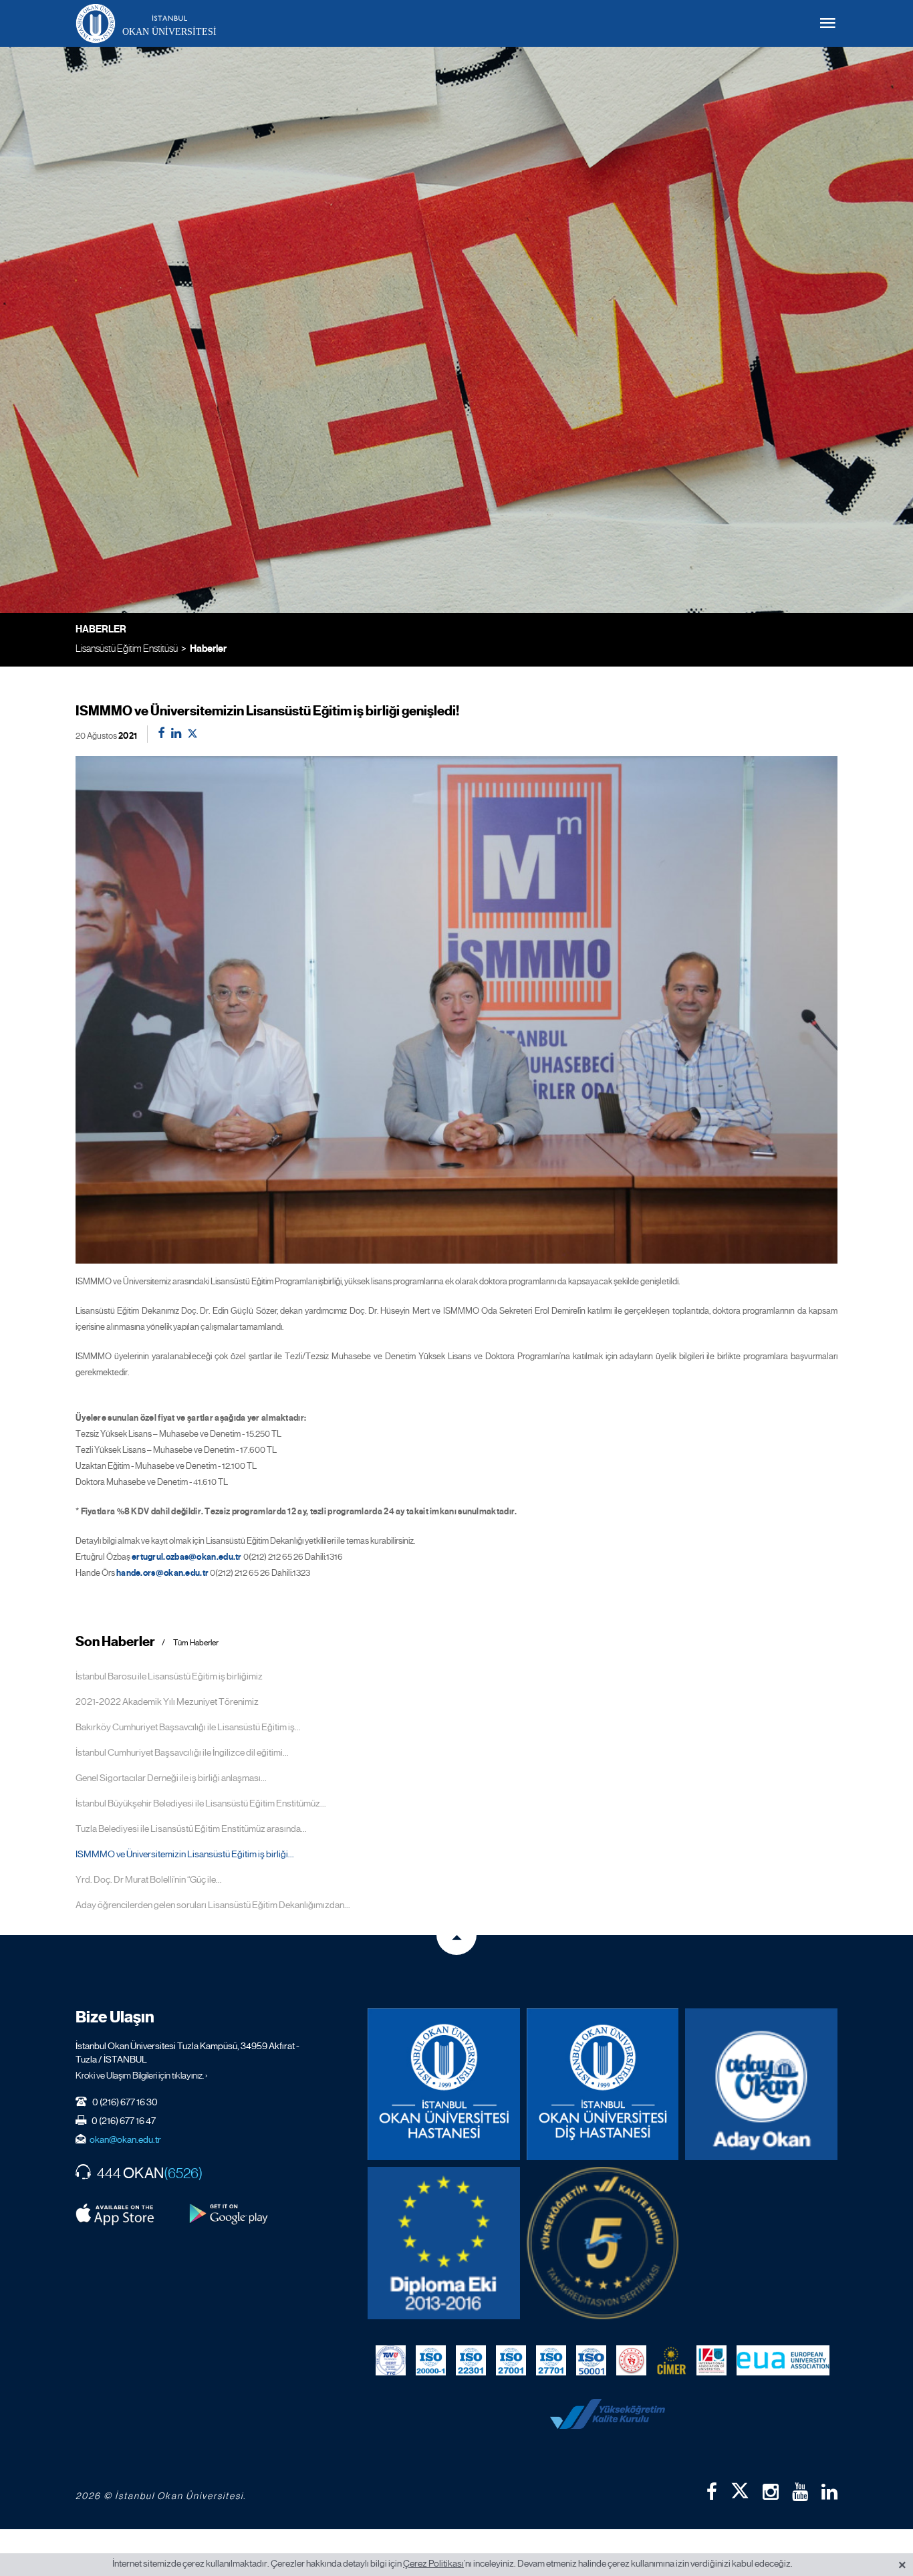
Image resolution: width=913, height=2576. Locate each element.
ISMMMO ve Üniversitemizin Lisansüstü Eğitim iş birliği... (185, 1854)
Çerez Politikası (433, 2563)
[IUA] (711, 2361)
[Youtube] (800, 2492)
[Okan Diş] (603, 2085)
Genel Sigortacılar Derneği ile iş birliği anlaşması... (171, 1778)
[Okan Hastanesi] (444, 2085)
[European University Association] (783, 2361)
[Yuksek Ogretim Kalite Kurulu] (603, 2243)
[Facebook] (712, 2492)
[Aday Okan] (761, 2085)
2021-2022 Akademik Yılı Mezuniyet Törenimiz (167, 1702)
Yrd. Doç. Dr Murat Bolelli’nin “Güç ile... (149, 1879)
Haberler (208, 649)
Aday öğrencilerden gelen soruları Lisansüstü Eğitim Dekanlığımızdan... (213, 1905)
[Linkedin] (829, 2492)
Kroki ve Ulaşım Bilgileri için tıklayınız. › (142, 2075)
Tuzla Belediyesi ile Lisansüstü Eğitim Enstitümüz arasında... (191, 1829)
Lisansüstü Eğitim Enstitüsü (127, 648)
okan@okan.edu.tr (125, 2139)
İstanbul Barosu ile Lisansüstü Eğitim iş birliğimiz (169, 1676)
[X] (740, 2488)
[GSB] (631, 2361)
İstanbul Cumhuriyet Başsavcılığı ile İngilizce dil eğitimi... (182, 1752)
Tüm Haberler (196, 1643)
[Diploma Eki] (444, 2243)
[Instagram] (771, 2492)
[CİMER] (671, 2361)
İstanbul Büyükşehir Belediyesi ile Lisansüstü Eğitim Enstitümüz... (201, 1803)
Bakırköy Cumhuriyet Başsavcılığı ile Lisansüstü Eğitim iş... (188, 1727)
